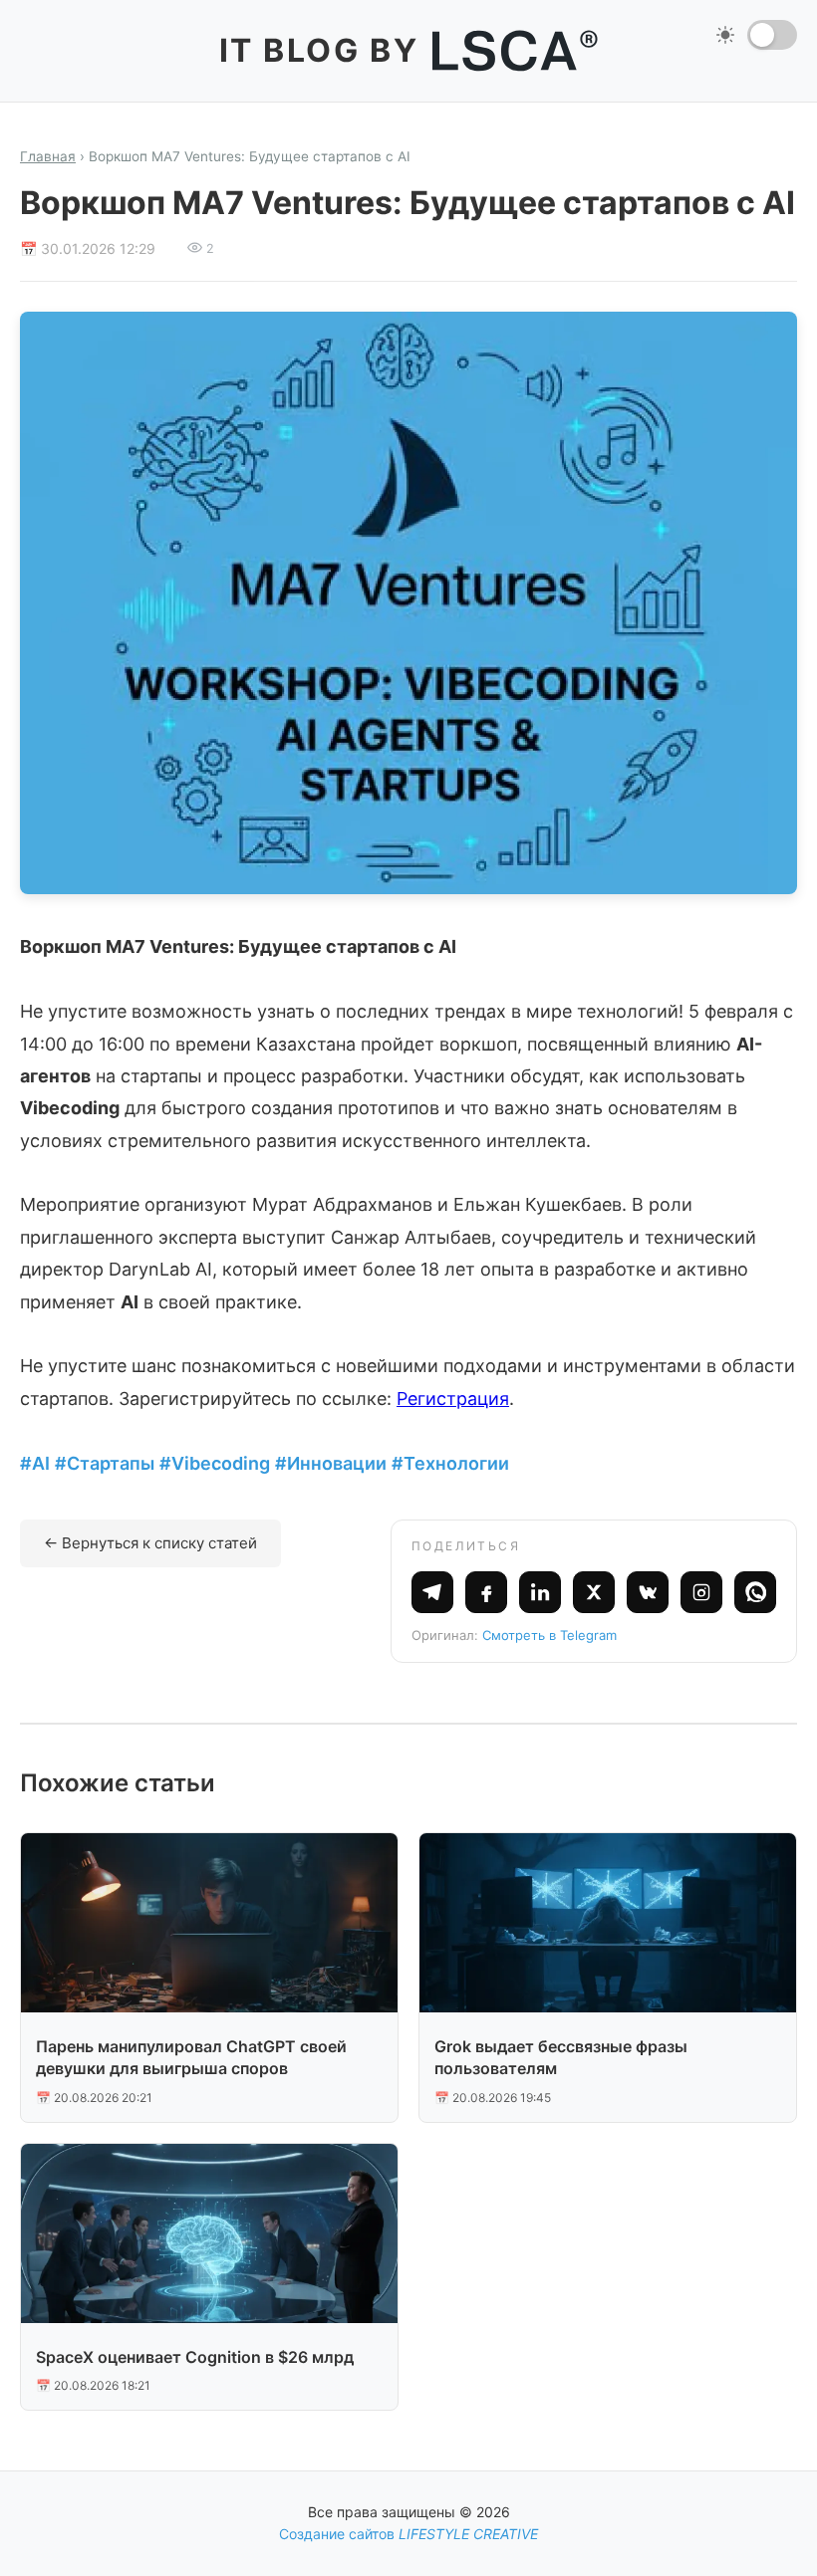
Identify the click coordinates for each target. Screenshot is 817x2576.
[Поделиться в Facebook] (486, 1592)
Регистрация (453, 1399)
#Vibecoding (215, 1463)
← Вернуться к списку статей (150, 1543)
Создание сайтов (408, 2534)
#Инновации (331, 1463)
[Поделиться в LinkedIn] (540, 1592)
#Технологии (450, 1463)
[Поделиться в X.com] (594, 1592)
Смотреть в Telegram (549, 1635)
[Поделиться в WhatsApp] (755, 1592)
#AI (35, 1463)
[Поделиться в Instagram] (701, 1592)
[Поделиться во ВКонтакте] (648, 1592)
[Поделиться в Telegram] (432, 1592)
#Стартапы (105, 1463)
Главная (48, 156)
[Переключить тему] (772, 35)
